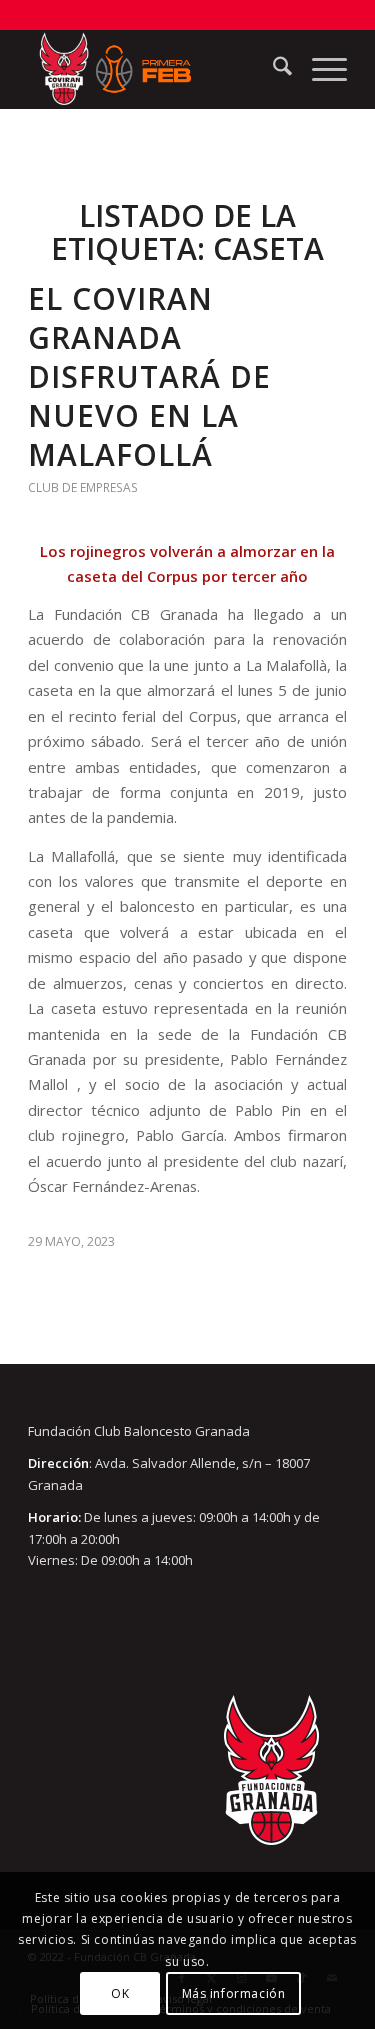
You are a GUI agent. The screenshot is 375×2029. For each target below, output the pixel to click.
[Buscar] (272, 69)
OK (120, 1993)
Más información (234, 1993)
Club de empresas (83, 487)
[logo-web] (155, 69)
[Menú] (319, 69)
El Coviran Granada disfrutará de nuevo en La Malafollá (149, 376)
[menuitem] (272, 69)
